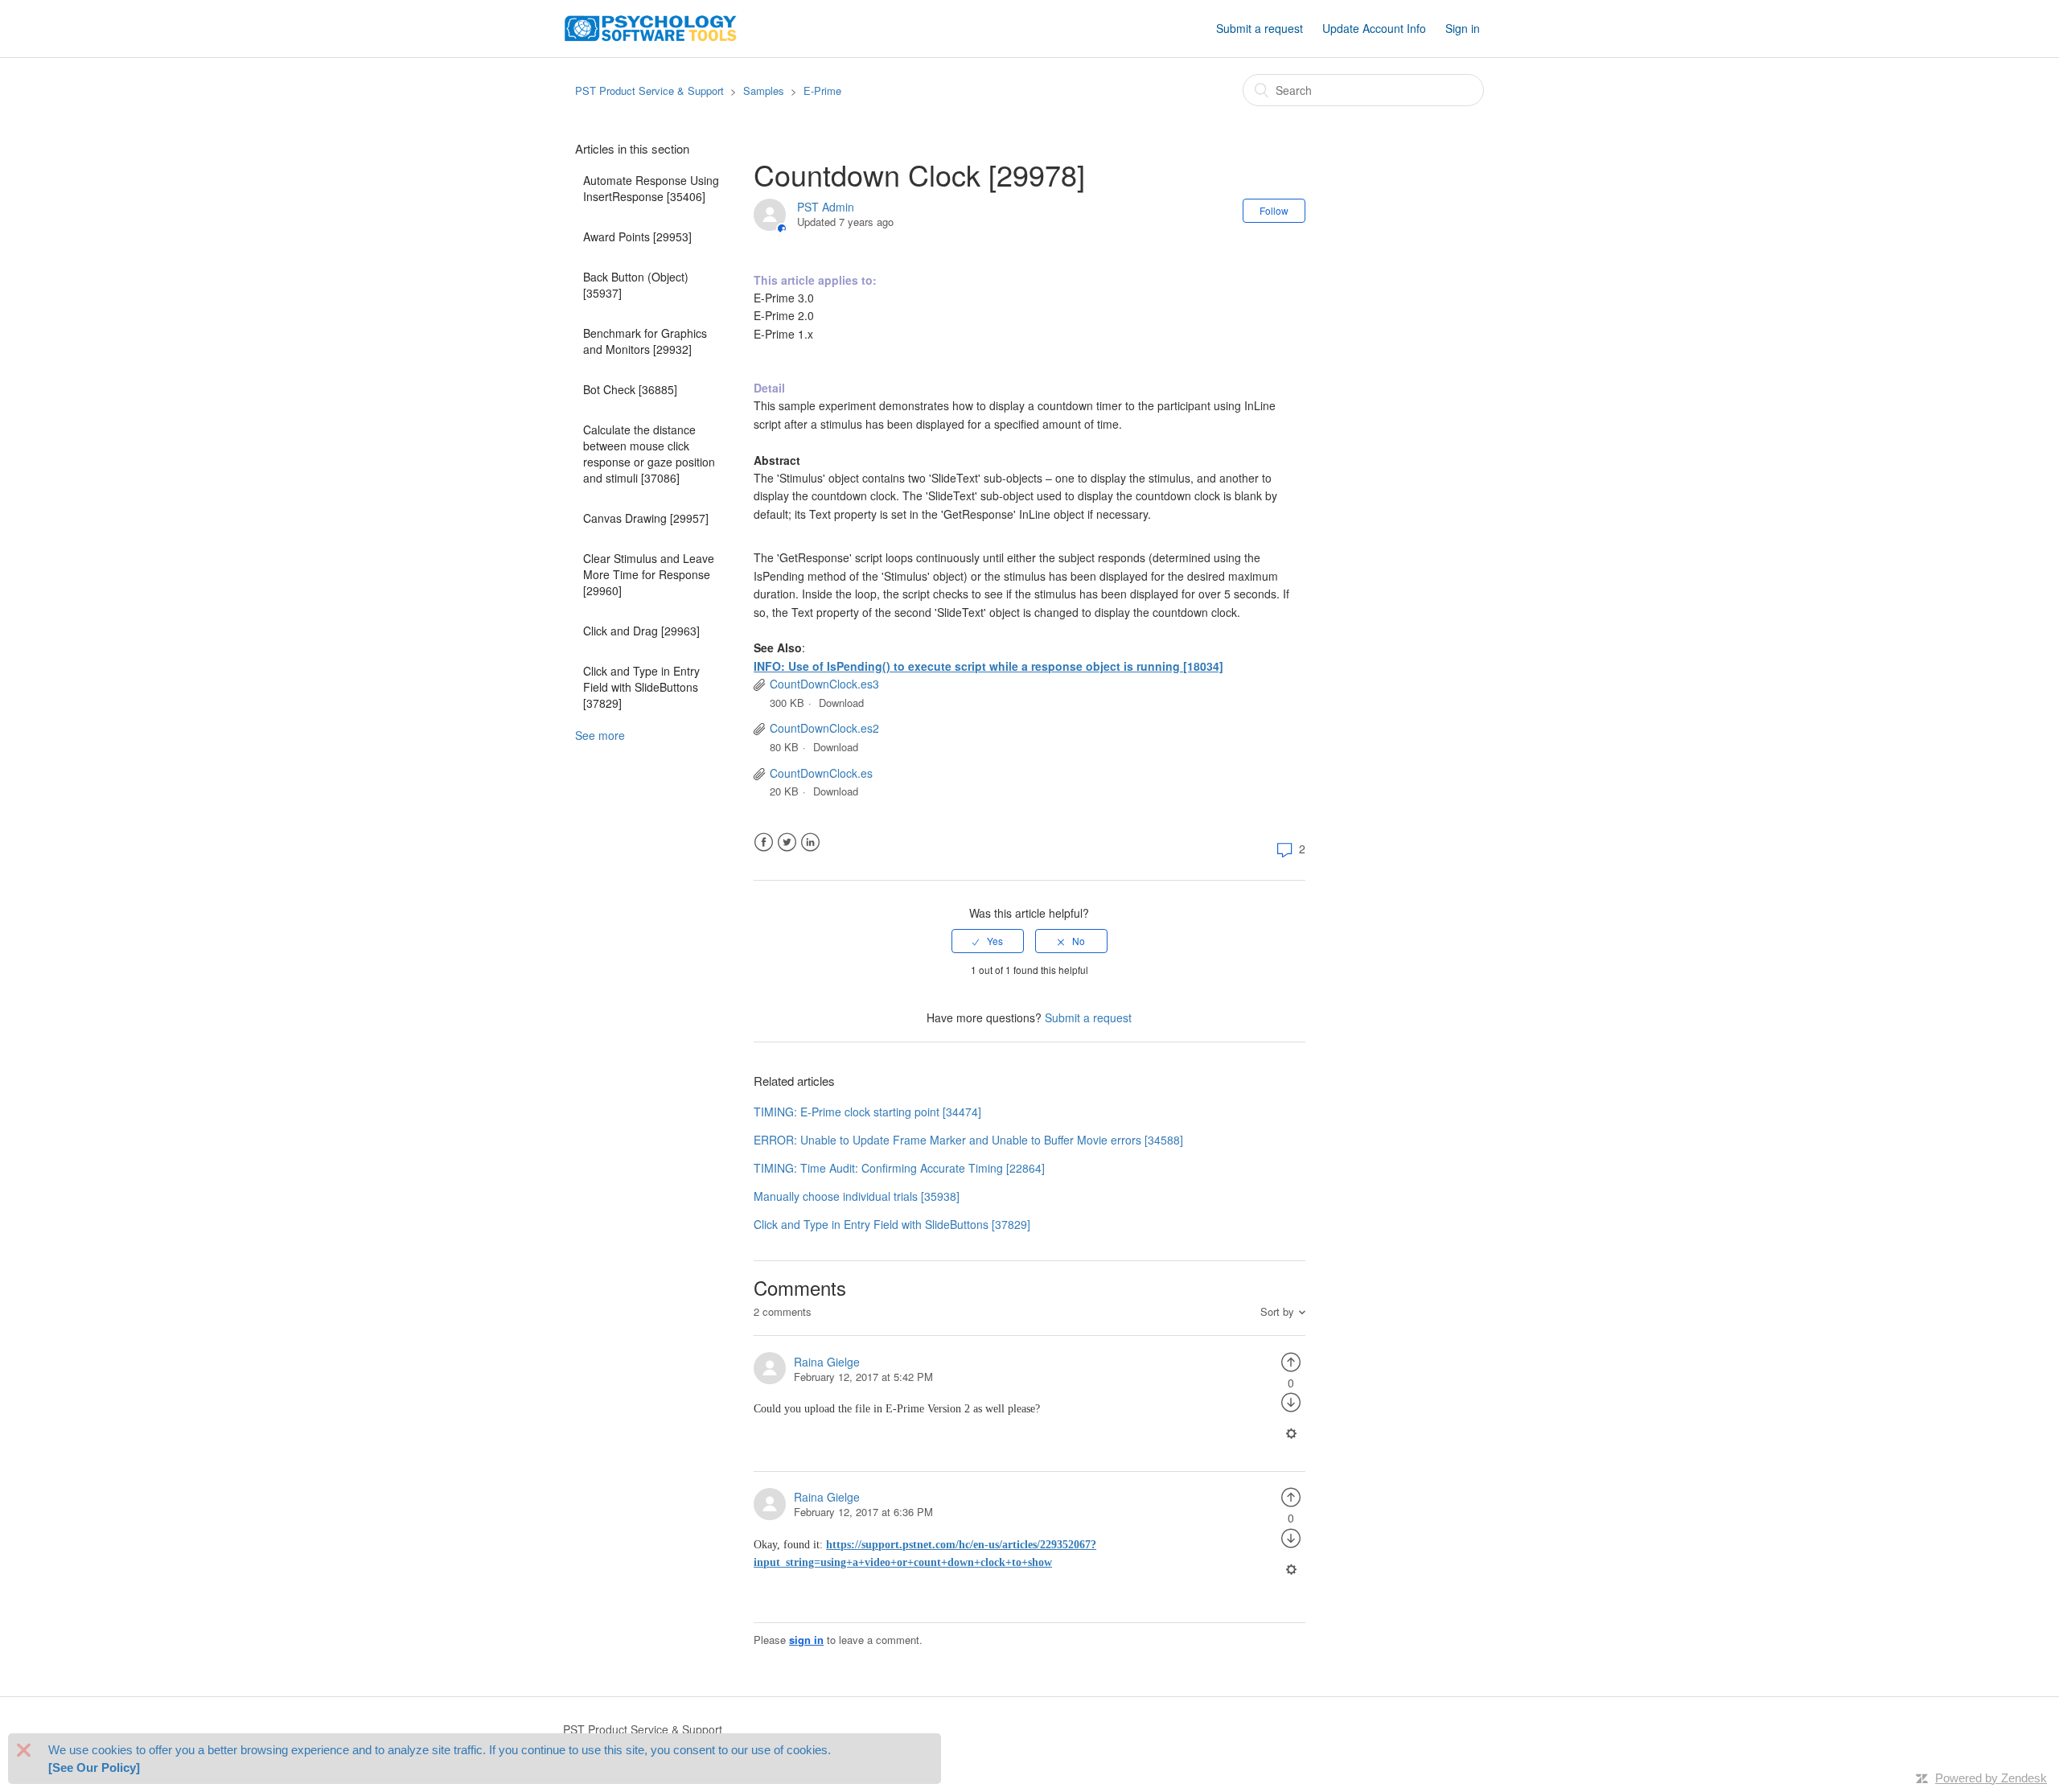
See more (600, 735)
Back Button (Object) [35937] (636, 285)
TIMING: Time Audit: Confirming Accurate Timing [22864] (899, 1168)
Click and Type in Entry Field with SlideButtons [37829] (641, 687)
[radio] (988, 941)
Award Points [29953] (637, 236)
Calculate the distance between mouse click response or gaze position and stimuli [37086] (649, 454)
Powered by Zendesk (1991, 1778)
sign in (806, 1640)
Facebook (764, 843)
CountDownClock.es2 (824, 728)
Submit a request (1260, 28)
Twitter (787, 843)
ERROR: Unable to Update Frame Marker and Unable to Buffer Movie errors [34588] (968, 1140)
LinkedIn (810, 843)
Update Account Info (1374, 28)
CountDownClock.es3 (824, 684)
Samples (764, 90)
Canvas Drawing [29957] (646, 518)
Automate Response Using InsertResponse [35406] (651, 188)
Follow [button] (1274, 210)
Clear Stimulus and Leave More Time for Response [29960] (649, 574)
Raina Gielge (827, 1362)
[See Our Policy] (94, 1767)
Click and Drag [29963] (641, 631)
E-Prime (822, 90)
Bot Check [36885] (630, 389)
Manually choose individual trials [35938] (857, 1196)
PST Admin (826, 207)
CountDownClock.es (821, 773)
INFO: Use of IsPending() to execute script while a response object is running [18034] (988, 666)
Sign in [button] (1463, 28)
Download (841, 703)
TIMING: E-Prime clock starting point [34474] (867, 1112)
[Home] (651, 27)
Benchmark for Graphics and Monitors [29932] (645, 341)
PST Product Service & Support (649, 90)
